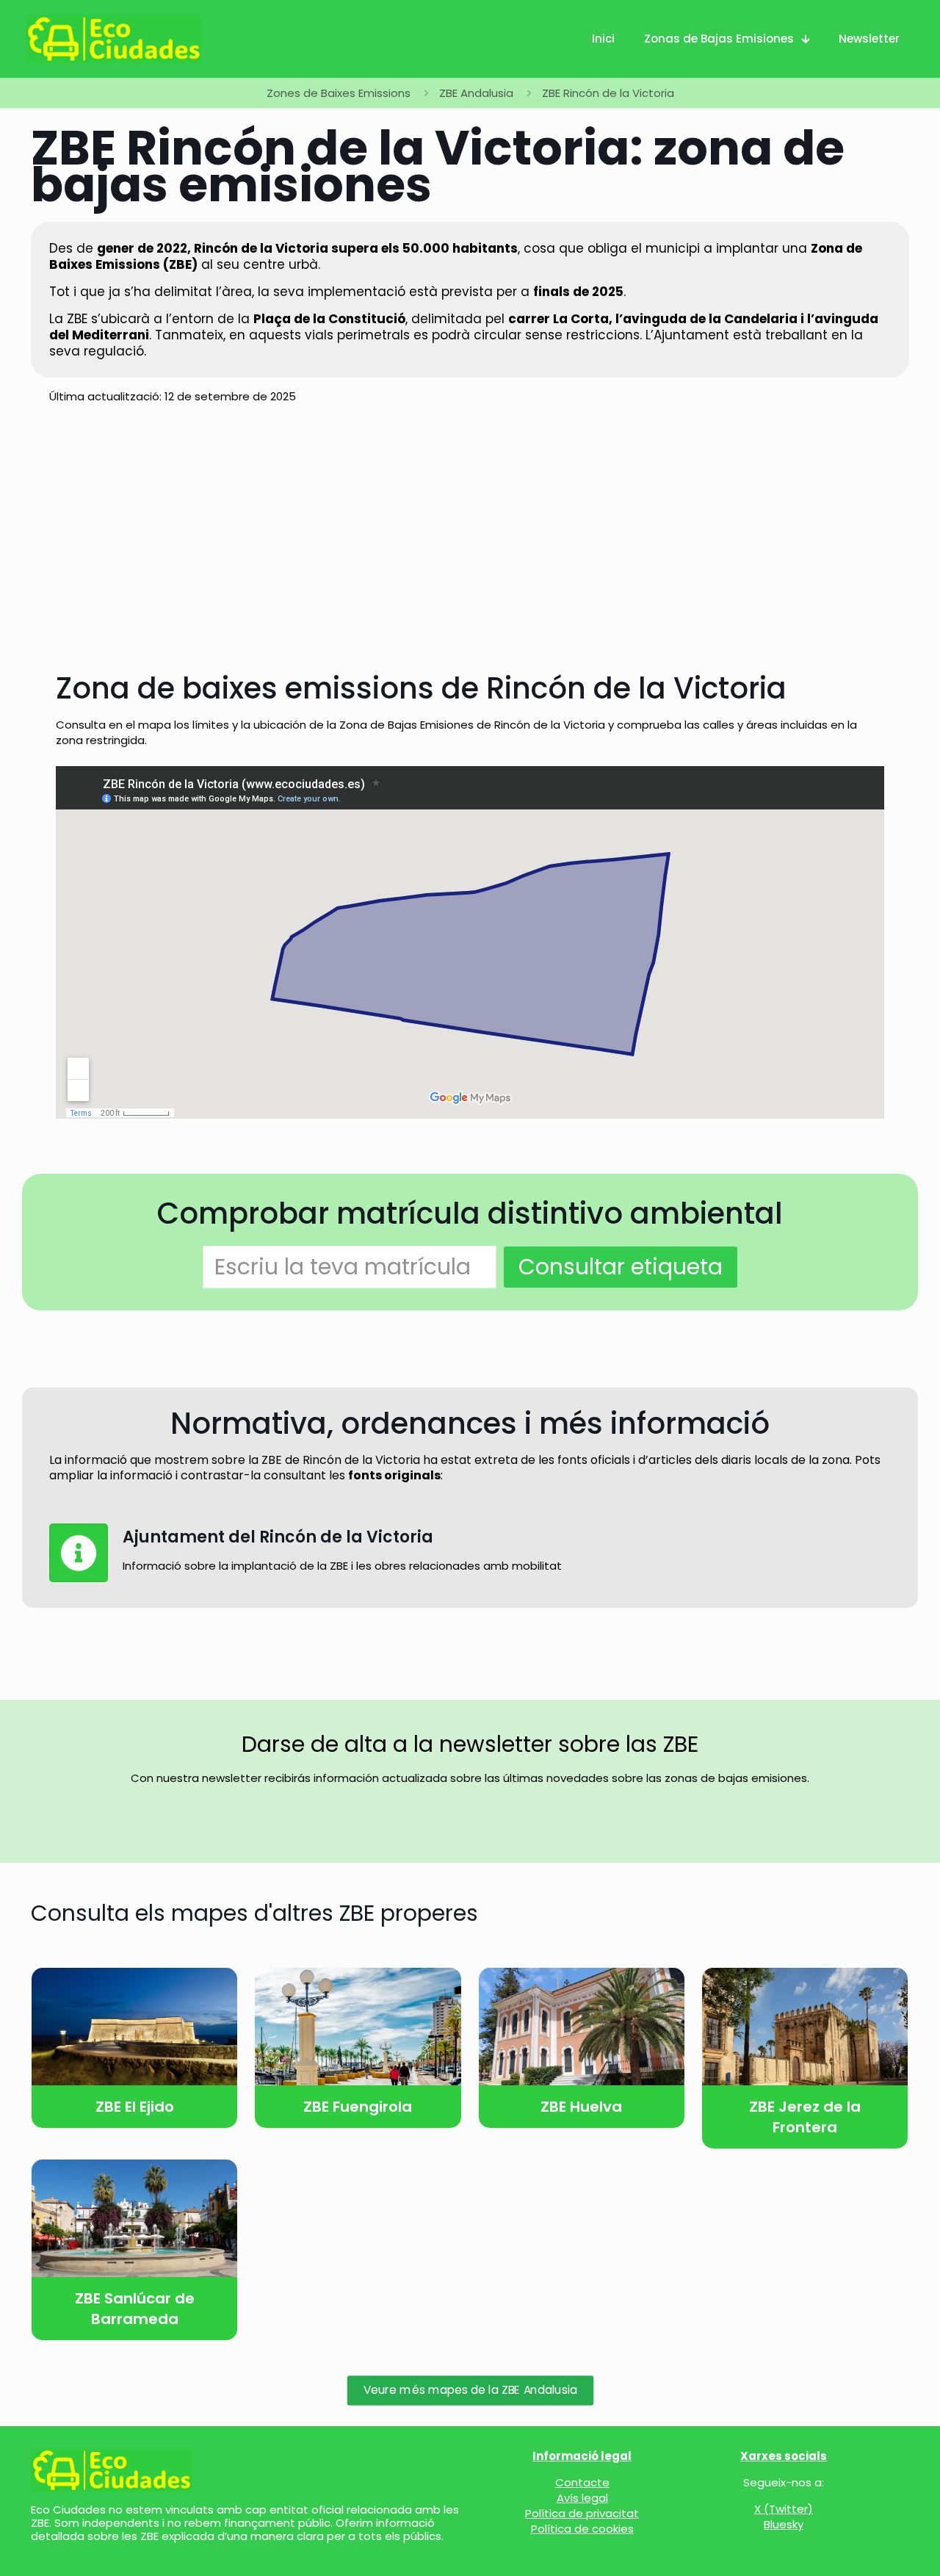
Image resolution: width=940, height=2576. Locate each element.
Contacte (582, 2482)
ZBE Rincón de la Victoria (608, 93)
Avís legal (582, 2498)
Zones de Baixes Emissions (339, 93)
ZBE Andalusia (476, 93)
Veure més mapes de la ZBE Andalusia (470, 2390)
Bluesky (784, 2524)
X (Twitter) (784, 2509)
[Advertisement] (470, 2539)
